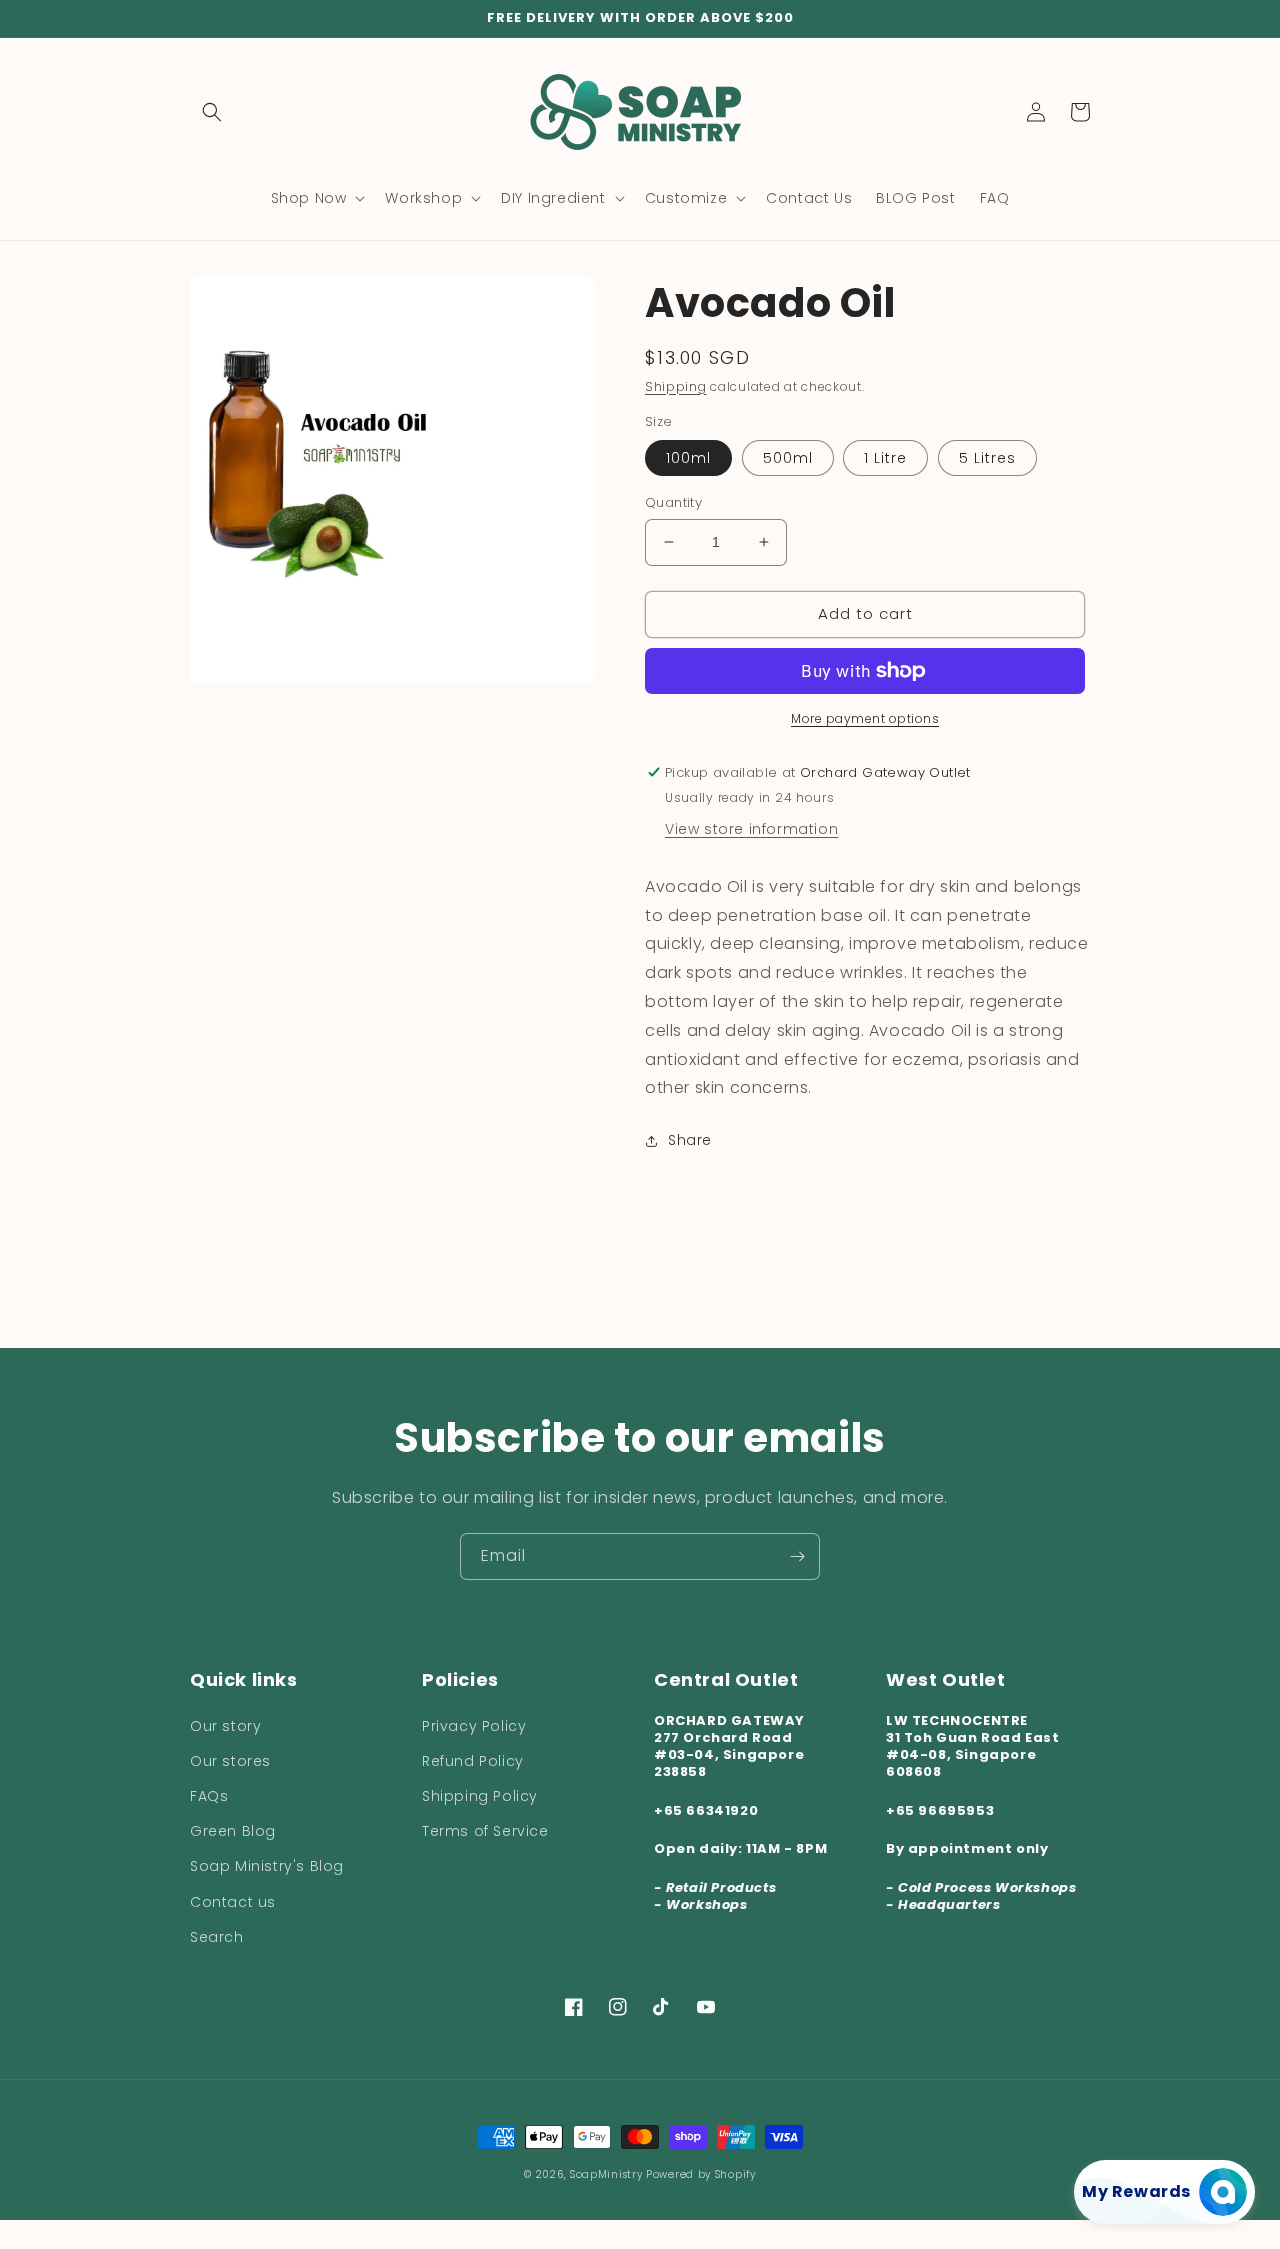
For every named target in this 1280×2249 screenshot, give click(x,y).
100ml (688, 458)
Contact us (233, 1902)
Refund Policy (473, 1761)
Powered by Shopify (701, 2174)
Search (217, 1937)
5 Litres (987, 458)
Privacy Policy (474, 1726)
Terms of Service (485, 1831)
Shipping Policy (480, 1796)
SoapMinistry (608, 2174)
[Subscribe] (797, 1556)
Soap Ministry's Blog (267, 1866)
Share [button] (690, 1140)
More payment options (865, 718)
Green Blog (233, 1831)
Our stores (230, 1761)
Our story (225, 1726)
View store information (751, 829)
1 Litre (885, 458)
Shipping (676, 386)
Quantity (673, 502)
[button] (212, 112)
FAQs (209, 1796)
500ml (788, 458)
